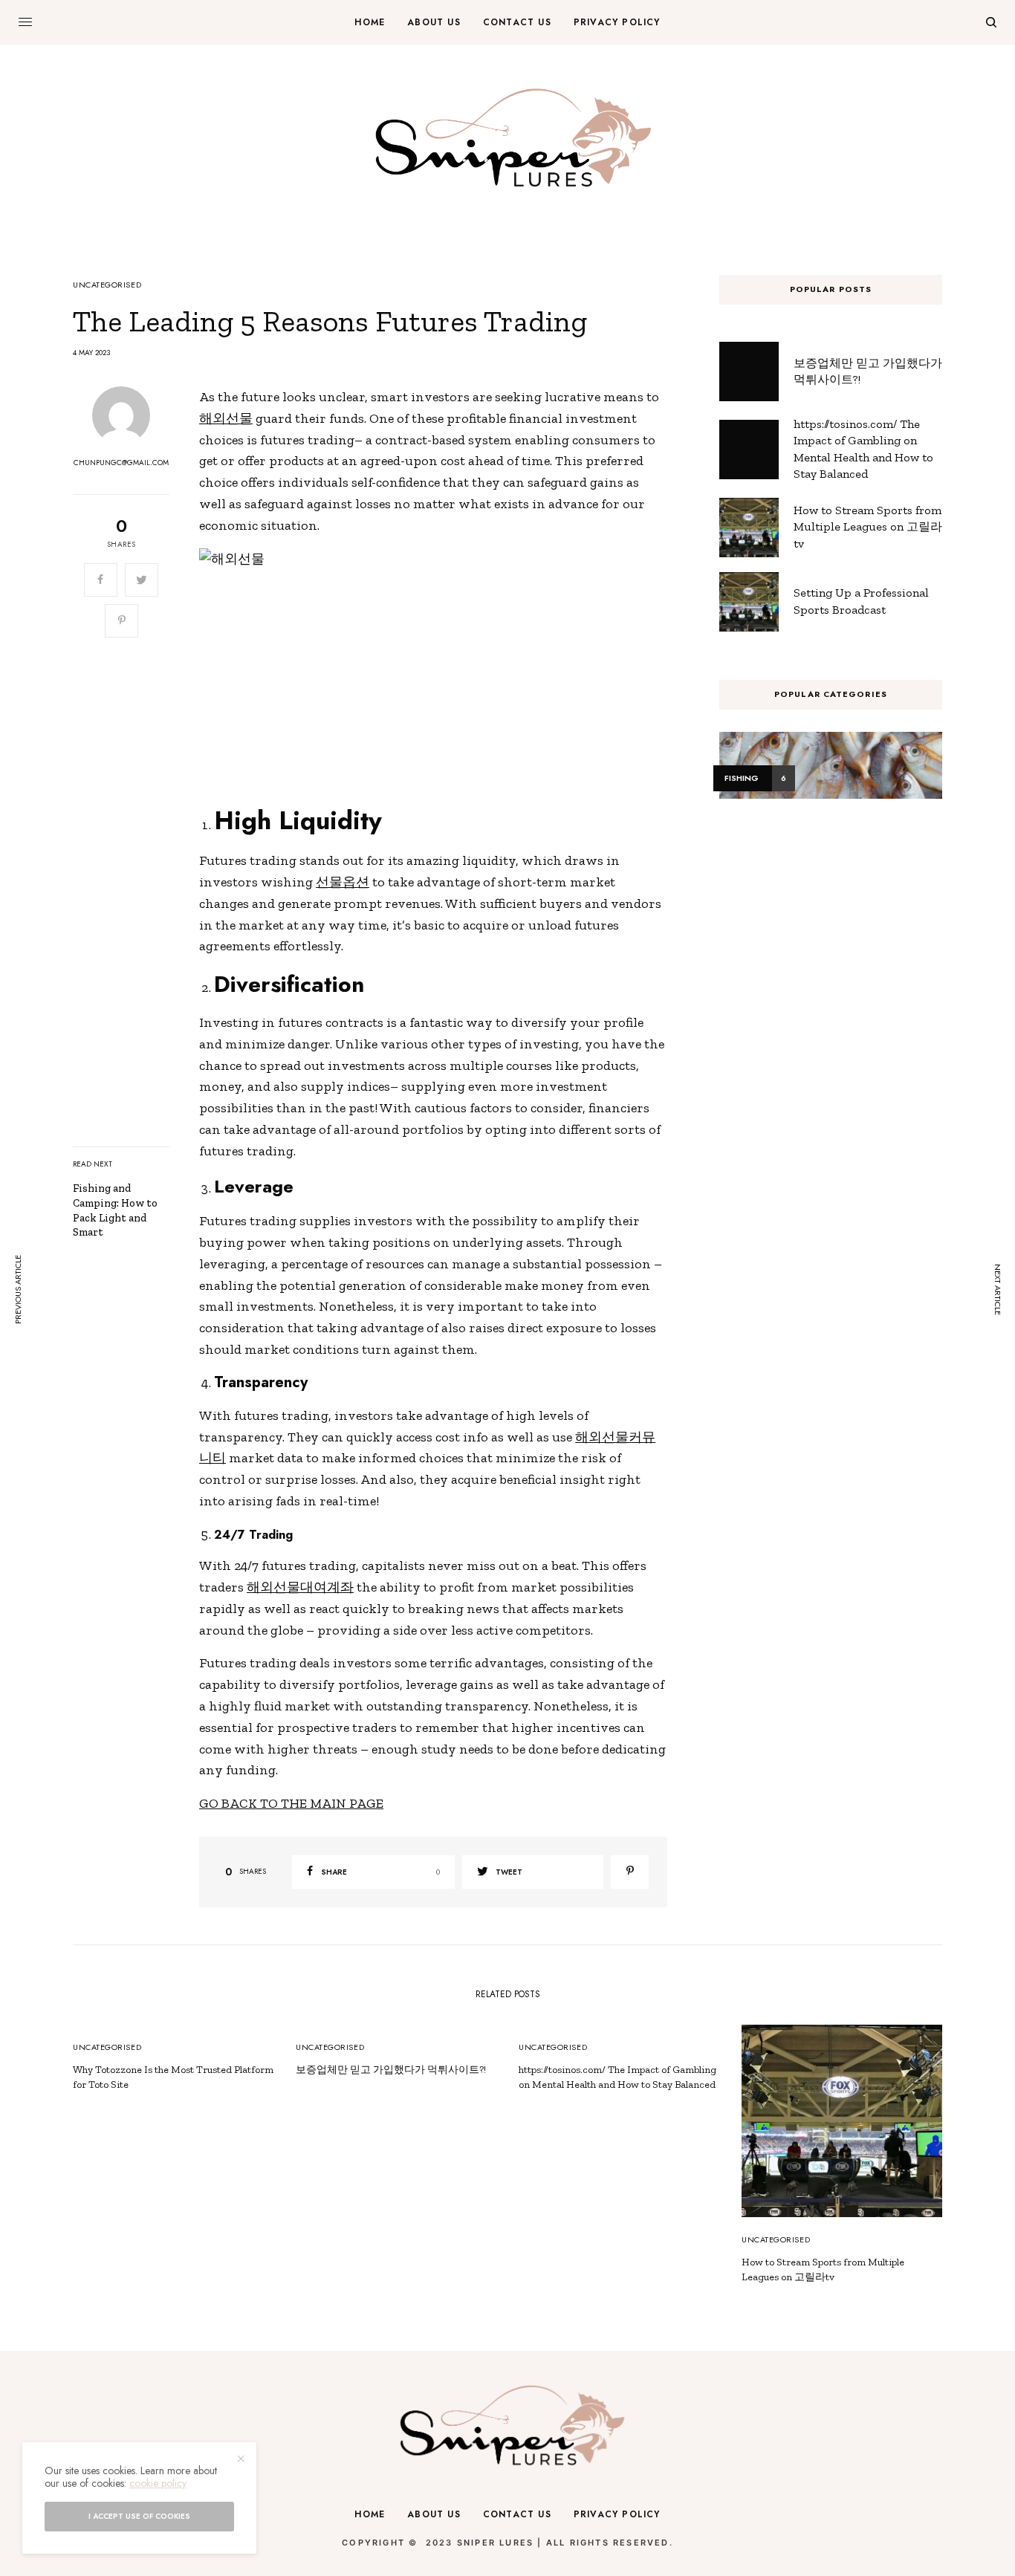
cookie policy (158, 2483)
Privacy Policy (617, 2514)
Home (370, 2514)
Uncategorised (107, 285)
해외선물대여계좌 (300, 1587)
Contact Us (517, 2514)
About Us (434, 2514)
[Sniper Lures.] (508, 137)
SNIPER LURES (495, 2543)
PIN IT (441, 669)
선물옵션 (343, 882)
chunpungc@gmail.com (121, 463)
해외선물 (226, 418)
